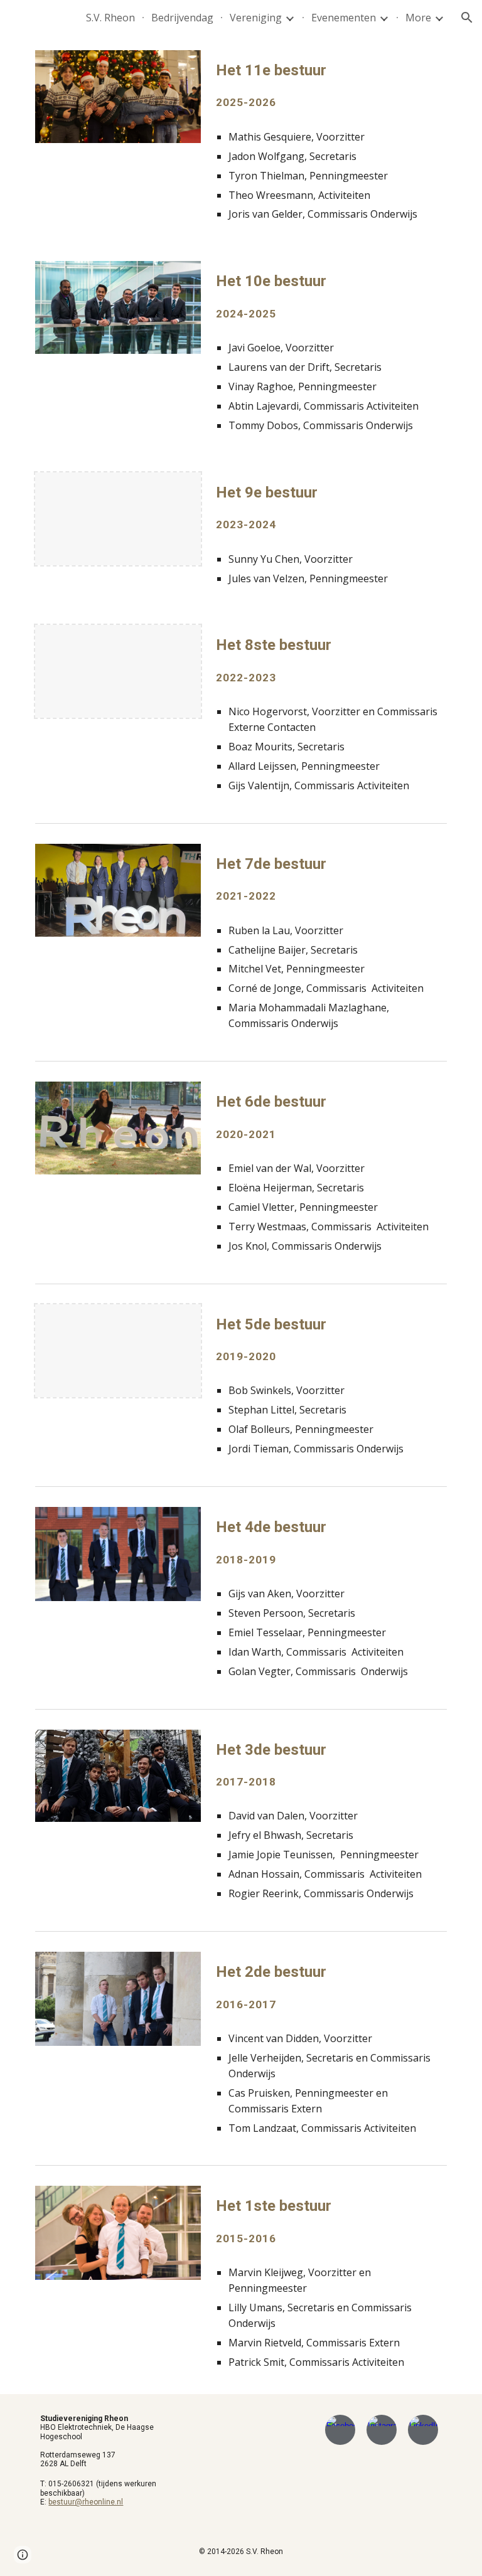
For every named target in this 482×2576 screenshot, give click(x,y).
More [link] (418, 18)
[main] (329, 85)
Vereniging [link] (256, 18)
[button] (467, 18)
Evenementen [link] (344, 18)
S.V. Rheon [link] (110, 18)
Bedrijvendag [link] (182, 18)
